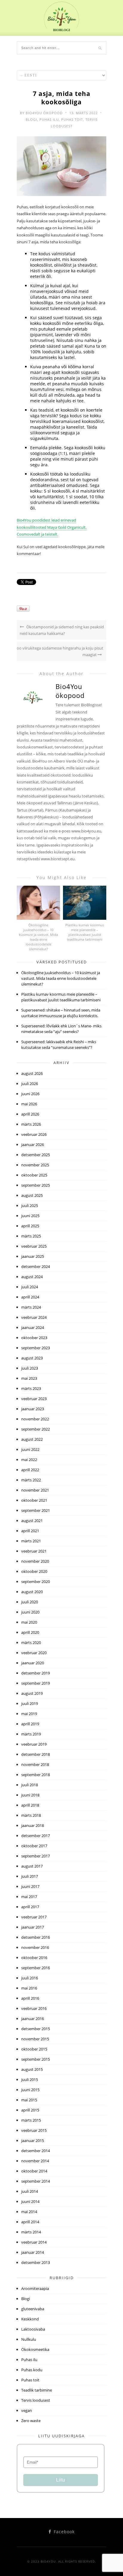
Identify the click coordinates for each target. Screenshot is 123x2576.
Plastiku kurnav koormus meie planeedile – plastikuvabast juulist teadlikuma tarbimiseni (85, 932)
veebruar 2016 (34, 2008)
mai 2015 (29, 2100)
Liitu (61, 2480)
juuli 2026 (30, 1084)
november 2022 (35, 1419)
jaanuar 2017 (33, 1927)
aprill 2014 (30, 2222)
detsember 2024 (36, 1266)
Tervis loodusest (36, 2400)
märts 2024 (31, 1307)
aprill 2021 (30, 1531)
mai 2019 (29, 1714)
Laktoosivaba (33, 2329)
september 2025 (36, 1185)
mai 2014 (29, 2212)
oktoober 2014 (34, 2171)
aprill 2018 (30, 1805)
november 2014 (35, 2161)
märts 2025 (31, 1236)
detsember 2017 (36, 1836)
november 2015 (35, 2039)
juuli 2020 (30, 1602)
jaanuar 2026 (33, 1145)
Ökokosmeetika (35, 2349)
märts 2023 (31, 1388)
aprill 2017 (30, 1907)
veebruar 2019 (34, 1744)
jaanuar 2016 (33, 2019)
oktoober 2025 (34, 1175)
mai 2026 (29, 1104)
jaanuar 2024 (33, 1327)
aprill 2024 (30, 1297)
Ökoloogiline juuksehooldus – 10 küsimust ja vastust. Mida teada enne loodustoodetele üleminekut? (38, 937)
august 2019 (32, 1693)
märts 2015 (31, 2120)
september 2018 (36, 1775)
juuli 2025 (30, 1206)
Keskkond (30, 2319)
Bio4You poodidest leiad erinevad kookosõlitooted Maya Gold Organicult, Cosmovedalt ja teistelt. (52, 527)
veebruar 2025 (34, 1246)
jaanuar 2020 (33, 1663)
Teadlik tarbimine (37, 2390)
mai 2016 (29, 1988)
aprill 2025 (30, 1226)
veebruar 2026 (34, 1134)
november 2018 (35, 1764)
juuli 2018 (30, 1785)
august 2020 (32, 1592)
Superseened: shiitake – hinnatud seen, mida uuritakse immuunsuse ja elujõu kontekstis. (61, 1013)
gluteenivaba (33, 2309)
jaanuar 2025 (33, 1256)
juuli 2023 (30, 1368)
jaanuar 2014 (33, 2252)
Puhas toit (72, 119)
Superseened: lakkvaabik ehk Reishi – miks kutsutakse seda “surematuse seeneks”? (59, 1045)
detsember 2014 (36, 2151)
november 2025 (35, 1165)
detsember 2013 (36, 2262)
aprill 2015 (30, 2110)
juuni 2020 (30, 1612)
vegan (27, 2410)
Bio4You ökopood (44, 113)
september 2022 (36, 1429)
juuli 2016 (30, 1978)
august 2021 (32, 1521)
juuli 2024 (30, 1287)
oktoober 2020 (34, 1571)
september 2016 (36, 1968)
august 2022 (32, 1439)
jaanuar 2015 (33, 2140)
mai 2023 (29, 1378)
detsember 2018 (36, 1754)
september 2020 (36, 1582)
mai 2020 (29, 1622)
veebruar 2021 (34, 1551)
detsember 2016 (36, 1937)
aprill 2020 (30, 1632)
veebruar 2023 (34, 1399)
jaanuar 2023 (33, 1409)
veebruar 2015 (34, 2130)
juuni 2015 (30, 2090)
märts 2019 (31, 1734)
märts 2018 (31, 1815)
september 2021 (36, 1510)
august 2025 (32, 1195)
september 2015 (36, 2059)
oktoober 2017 (34, 1846)
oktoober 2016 (34, 1958)
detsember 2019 (36, 1673)
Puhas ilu (49, 119)
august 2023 (32, 1358)
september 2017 (36, 1856)
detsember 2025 (36, 1155)
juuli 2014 (30, 2191)
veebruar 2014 (34, 2242)
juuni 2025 (30, 1216)
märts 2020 (31, 1643)
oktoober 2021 (34, 1500)
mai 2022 (29, 1460)
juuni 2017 (30, 1886)
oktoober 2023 (34, 1338)
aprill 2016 (30, 1998)
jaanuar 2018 (33, 1825)
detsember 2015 (36, 2029)
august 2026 (32, 1073)
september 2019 (36, 1683)
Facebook (63, 2532)
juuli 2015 (30, 2080)
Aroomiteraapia (35, 2288)
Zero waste (31, 2421)
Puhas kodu (32, 2370)
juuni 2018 (30, 1795)
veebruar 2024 (34, 1317)
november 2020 (35, 1561)
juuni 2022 (30, 1449)
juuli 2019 (30, 1703)
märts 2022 (31, 1480)
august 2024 (32, 1277)
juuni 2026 (30, 1094)
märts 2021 (31, 1541)
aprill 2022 (30, 1470)
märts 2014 (31, 2232)
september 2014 (36, 2181)
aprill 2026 (30, 1114)
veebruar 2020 (34, 1653)
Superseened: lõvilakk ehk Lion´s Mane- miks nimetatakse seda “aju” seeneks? (61, 1029)
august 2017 (32, 1866)
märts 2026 (31, 1124)
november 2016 (35, 1947)
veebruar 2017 (34, 1917)
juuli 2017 (30, 1876)
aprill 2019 (30, 1724)
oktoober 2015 (34, 2049)
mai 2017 (29, 1897)
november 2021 (35, 1490)
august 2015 (32, 2069)
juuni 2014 (30, 2201)
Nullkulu (29, 2339)
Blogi (31, 119)
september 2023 (36, 1348)
